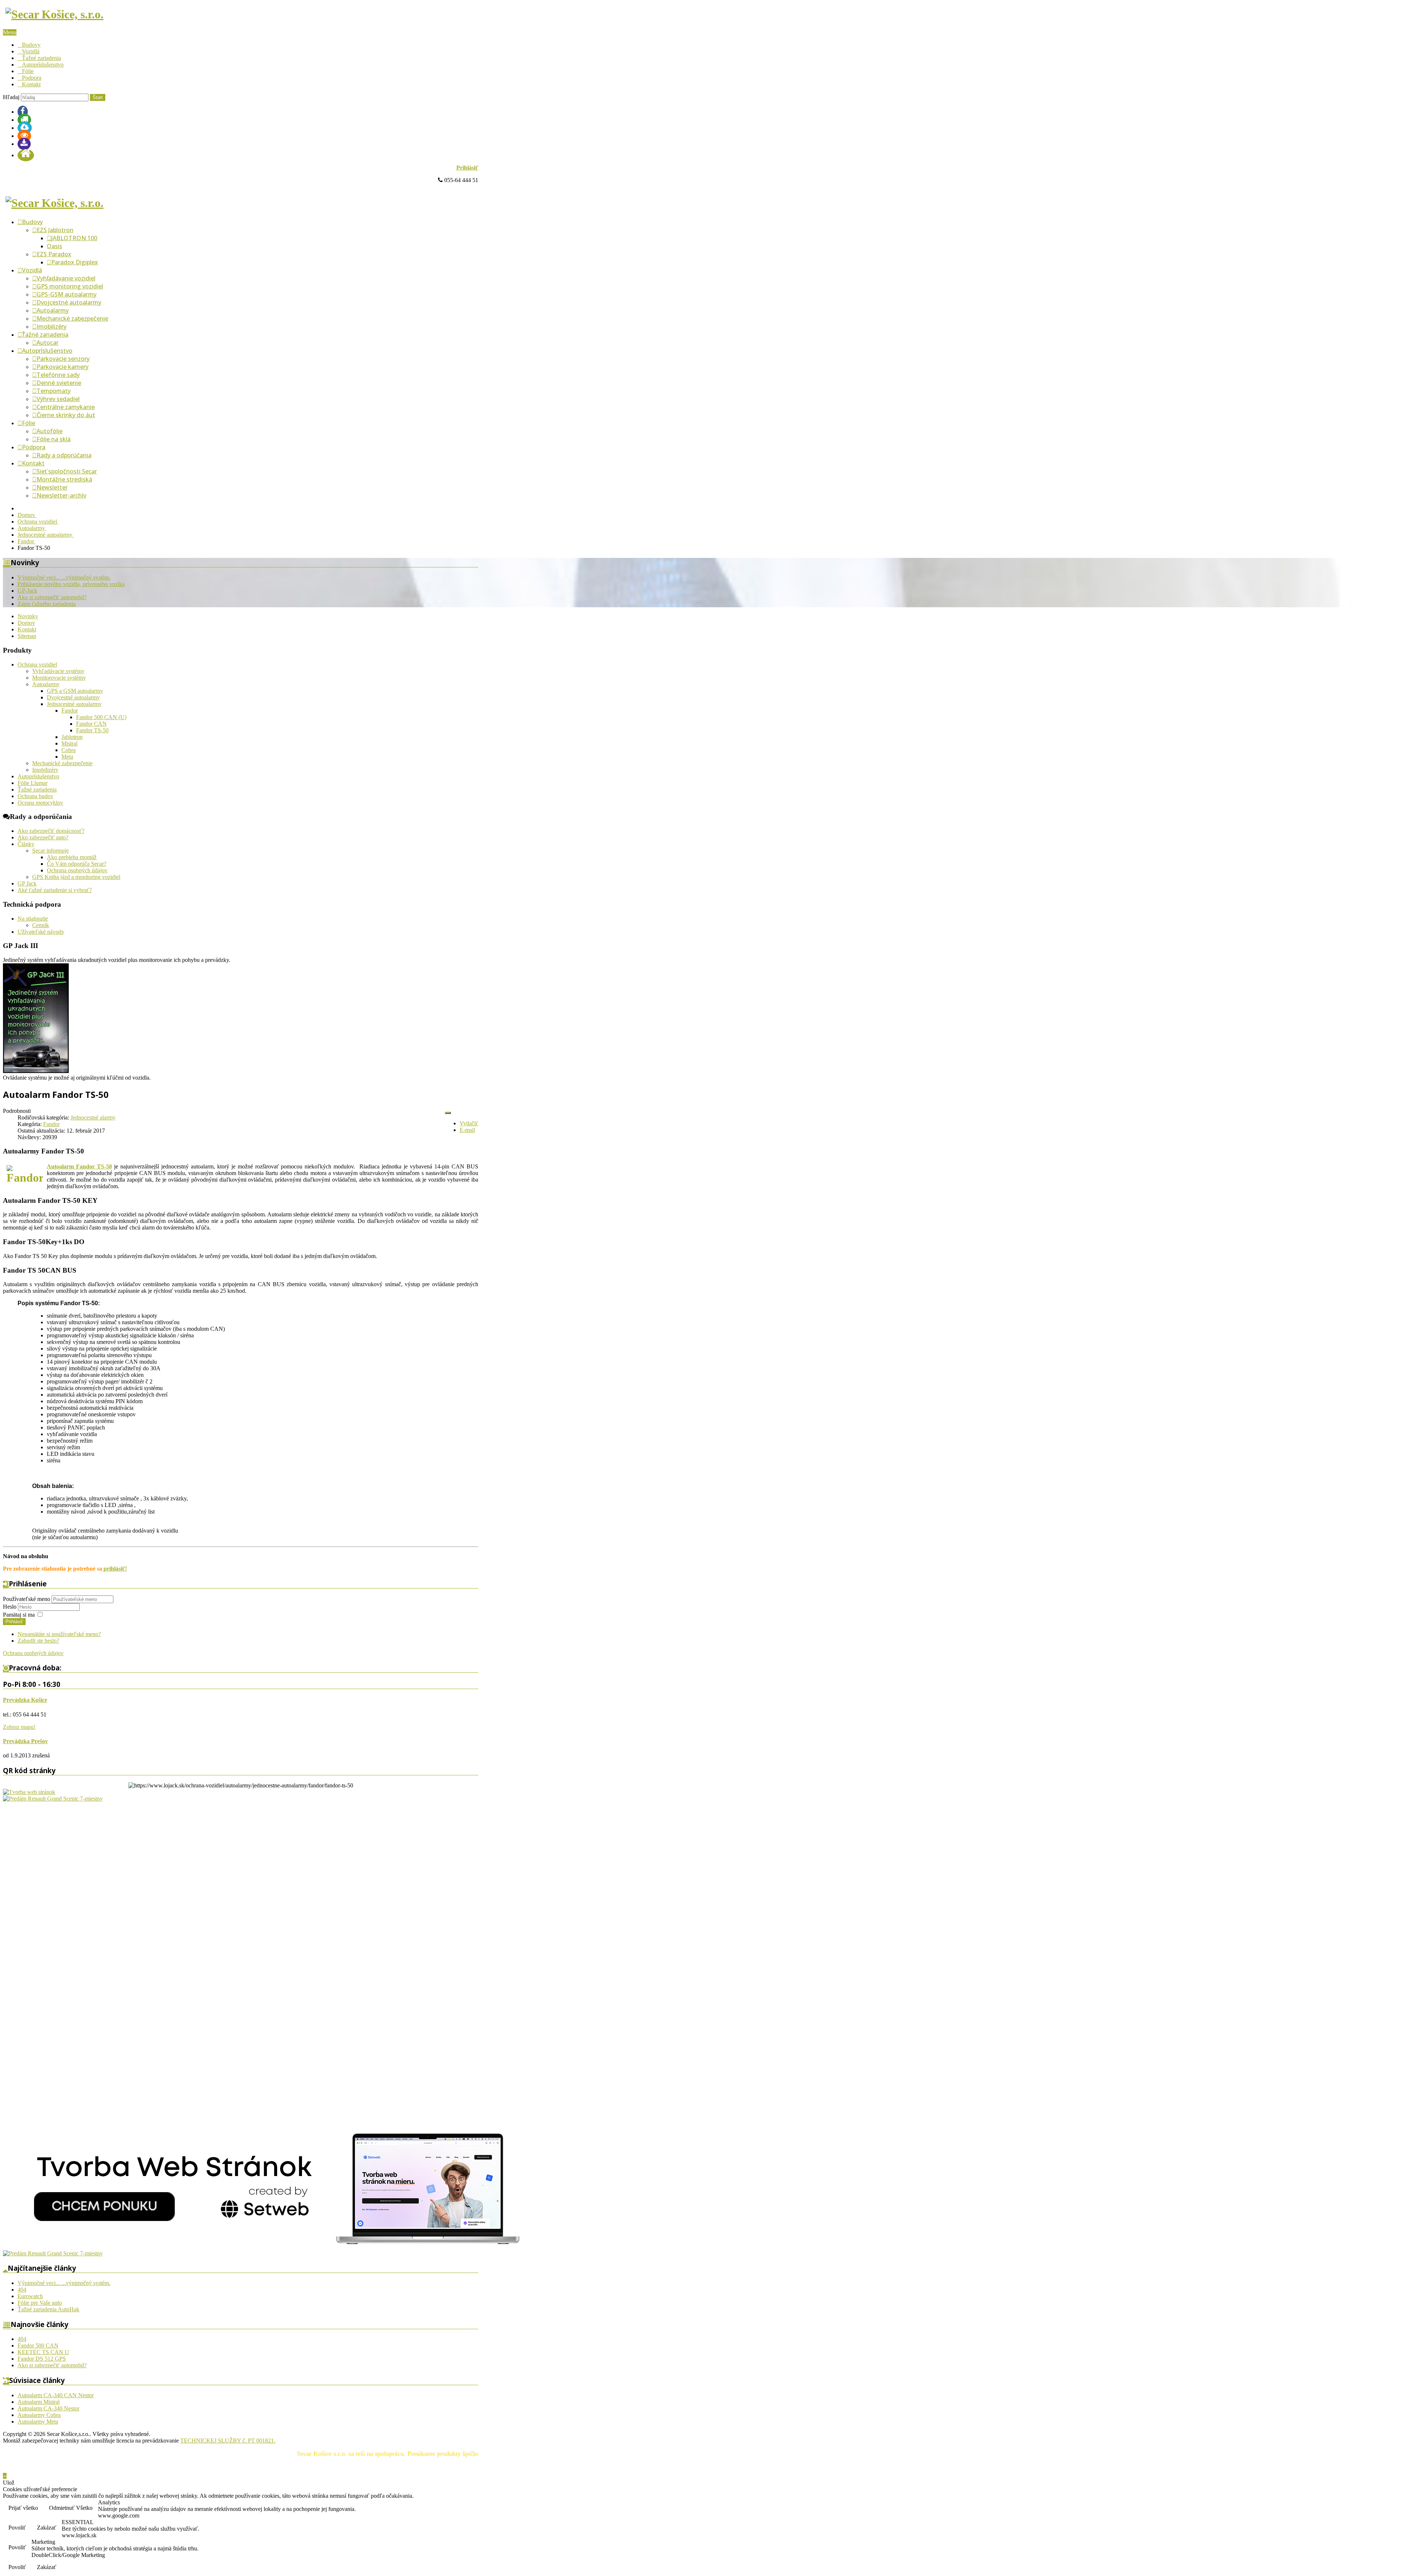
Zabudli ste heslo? (38, 1641)
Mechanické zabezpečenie (72, 318)
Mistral (69, 743)
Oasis (54, 246)
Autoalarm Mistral (39, 2402)
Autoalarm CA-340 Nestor (48, 2408)
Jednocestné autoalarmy (74, 704)
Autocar (48, 343)
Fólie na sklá (54, 439)
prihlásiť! (114, 1569)
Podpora (32, 78)
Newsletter (52, 487)
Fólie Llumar (33, 783)
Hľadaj (11, 97)
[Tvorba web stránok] (29, 1792)
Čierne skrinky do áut (66, 415)
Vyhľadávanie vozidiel (66, 278)
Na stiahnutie (33, 919)
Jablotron (72, 737)
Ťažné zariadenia (41, 58)
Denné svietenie (59, 383)
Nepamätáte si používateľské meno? (59, 1634)
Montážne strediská (64, 479)
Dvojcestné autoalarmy (69, 302)
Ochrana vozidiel (37, 664)
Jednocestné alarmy (93, 1117)
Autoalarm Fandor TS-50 (79, 1166)
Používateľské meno (27, 1599)
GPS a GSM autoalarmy (75, 691)
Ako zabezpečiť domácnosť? (51, 831)
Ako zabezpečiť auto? (43, 837)
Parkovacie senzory (63, 359)
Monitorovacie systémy (59, 678)
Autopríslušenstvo (43, 65)
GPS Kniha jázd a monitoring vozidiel (76, 877)
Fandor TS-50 (92, 730)
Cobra (69, 750)
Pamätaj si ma (19, 1615)
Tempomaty (54, 391)
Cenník (41, 925)
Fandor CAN (91, 724)
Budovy (31, 45)
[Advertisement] (32, 1912)
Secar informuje (50, 851)
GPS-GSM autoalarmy (67, 294)
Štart (98, 97)
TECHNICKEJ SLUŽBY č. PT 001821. (228, 2441)
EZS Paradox (54, 254)
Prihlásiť (467, 168)
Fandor (70, 711)
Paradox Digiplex (75, 262)
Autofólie (50, 431)
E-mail (467, 1130)
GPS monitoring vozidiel (70, 286)
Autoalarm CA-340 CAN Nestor (56, 2395)
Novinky (28, 616)
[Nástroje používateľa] (448, 1113)
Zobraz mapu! (19, 1727)
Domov (26, 623)
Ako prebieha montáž (72, 857)
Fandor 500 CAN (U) (101, 717)
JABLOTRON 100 (74, 238)
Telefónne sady (58, 375)
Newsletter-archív (61, 495)
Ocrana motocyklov (40, 803)
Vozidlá (31, 51)
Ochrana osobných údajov (77, 870)
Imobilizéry (52, 326)
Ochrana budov (35, 796)
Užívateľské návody (41, 932)
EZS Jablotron (55, 230)
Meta (67, 757)
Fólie (28, 71)
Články (26, 844)
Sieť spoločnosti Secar (67, 471)
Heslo (10, 1607)
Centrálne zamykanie (66, 407)
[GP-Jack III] (36, 1071)
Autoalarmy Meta (38, 2422)
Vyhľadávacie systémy (58, 671)
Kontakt (31, 84)
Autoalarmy (53, 310)
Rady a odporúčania (64, 455)
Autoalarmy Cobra (39, 2415)
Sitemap (27, 636)
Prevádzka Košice (25, 1700)
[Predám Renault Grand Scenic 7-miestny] (53, 1799)
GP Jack (27, 883)
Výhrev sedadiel (58, 399)
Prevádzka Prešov (25, 1741)
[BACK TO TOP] (5, 2476)
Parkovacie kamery (63, 367)
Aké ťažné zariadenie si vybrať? (55, 890)
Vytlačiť (469, 1123)
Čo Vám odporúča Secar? (77, 864)
